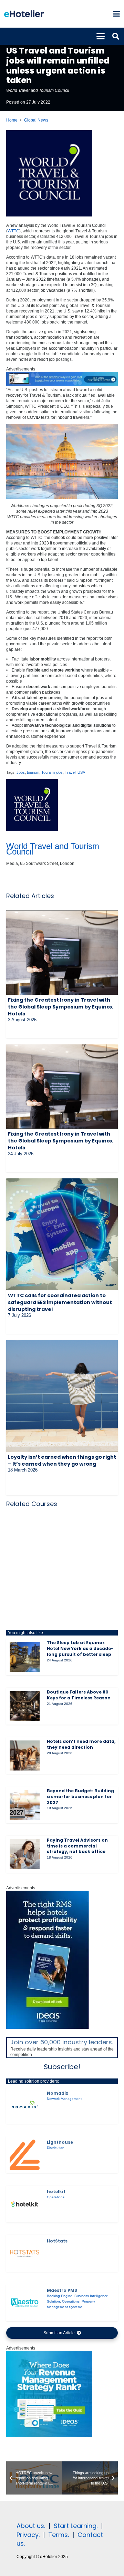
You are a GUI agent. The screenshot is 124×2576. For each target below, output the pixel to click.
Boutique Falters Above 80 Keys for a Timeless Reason (79, 1695)
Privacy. (28, 2535)
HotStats (57, 2241)
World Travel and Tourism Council (38, 90)
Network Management (64, 2099)
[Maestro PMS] (25, 2303)
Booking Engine (60, 2296)
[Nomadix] (25, 2105)
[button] (116, 14)
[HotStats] (25, 2253)
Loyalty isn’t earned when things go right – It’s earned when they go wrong (62, 1460)
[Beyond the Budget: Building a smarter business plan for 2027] (25, 1805)
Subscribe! (62, 2067)
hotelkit (56, 2192)
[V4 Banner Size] (62, 384)
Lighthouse (60, 2142)
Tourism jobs (52, 772)
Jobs (21, 772)
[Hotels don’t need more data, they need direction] (25, 1755)
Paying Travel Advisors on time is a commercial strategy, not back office (77, 1846)
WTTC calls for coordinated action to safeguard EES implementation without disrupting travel (60, 1302)
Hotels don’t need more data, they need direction (81, 1744)
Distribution (56, 2148)
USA (81, 772)
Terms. (59, 2535)
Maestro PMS (62, 2290)
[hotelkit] (25, 2204)
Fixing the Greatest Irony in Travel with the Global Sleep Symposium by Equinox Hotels (60, 1007)
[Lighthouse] (25, 2155)
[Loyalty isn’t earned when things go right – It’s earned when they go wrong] (62, 1396)
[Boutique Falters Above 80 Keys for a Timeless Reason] (25, 1706)
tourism (33, 772)
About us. (31, 2526)
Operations (56, 2197)
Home (12, 120)
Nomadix (58, 2093)
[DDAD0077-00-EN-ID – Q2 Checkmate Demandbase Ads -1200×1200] (49, 2436)
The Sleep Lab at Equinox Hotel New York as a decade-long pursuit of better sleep (80, 1648)
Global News (36, 120)
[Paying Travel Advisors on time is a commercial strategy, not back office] (25, 1854)
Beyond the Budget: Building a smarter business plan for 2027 (80, 1797)
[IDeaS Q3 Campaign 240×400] (48, 2027)
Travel (70, 772)
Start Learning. (75, 2526)
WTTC (13, 231)
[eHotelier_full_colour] (24, 14)
